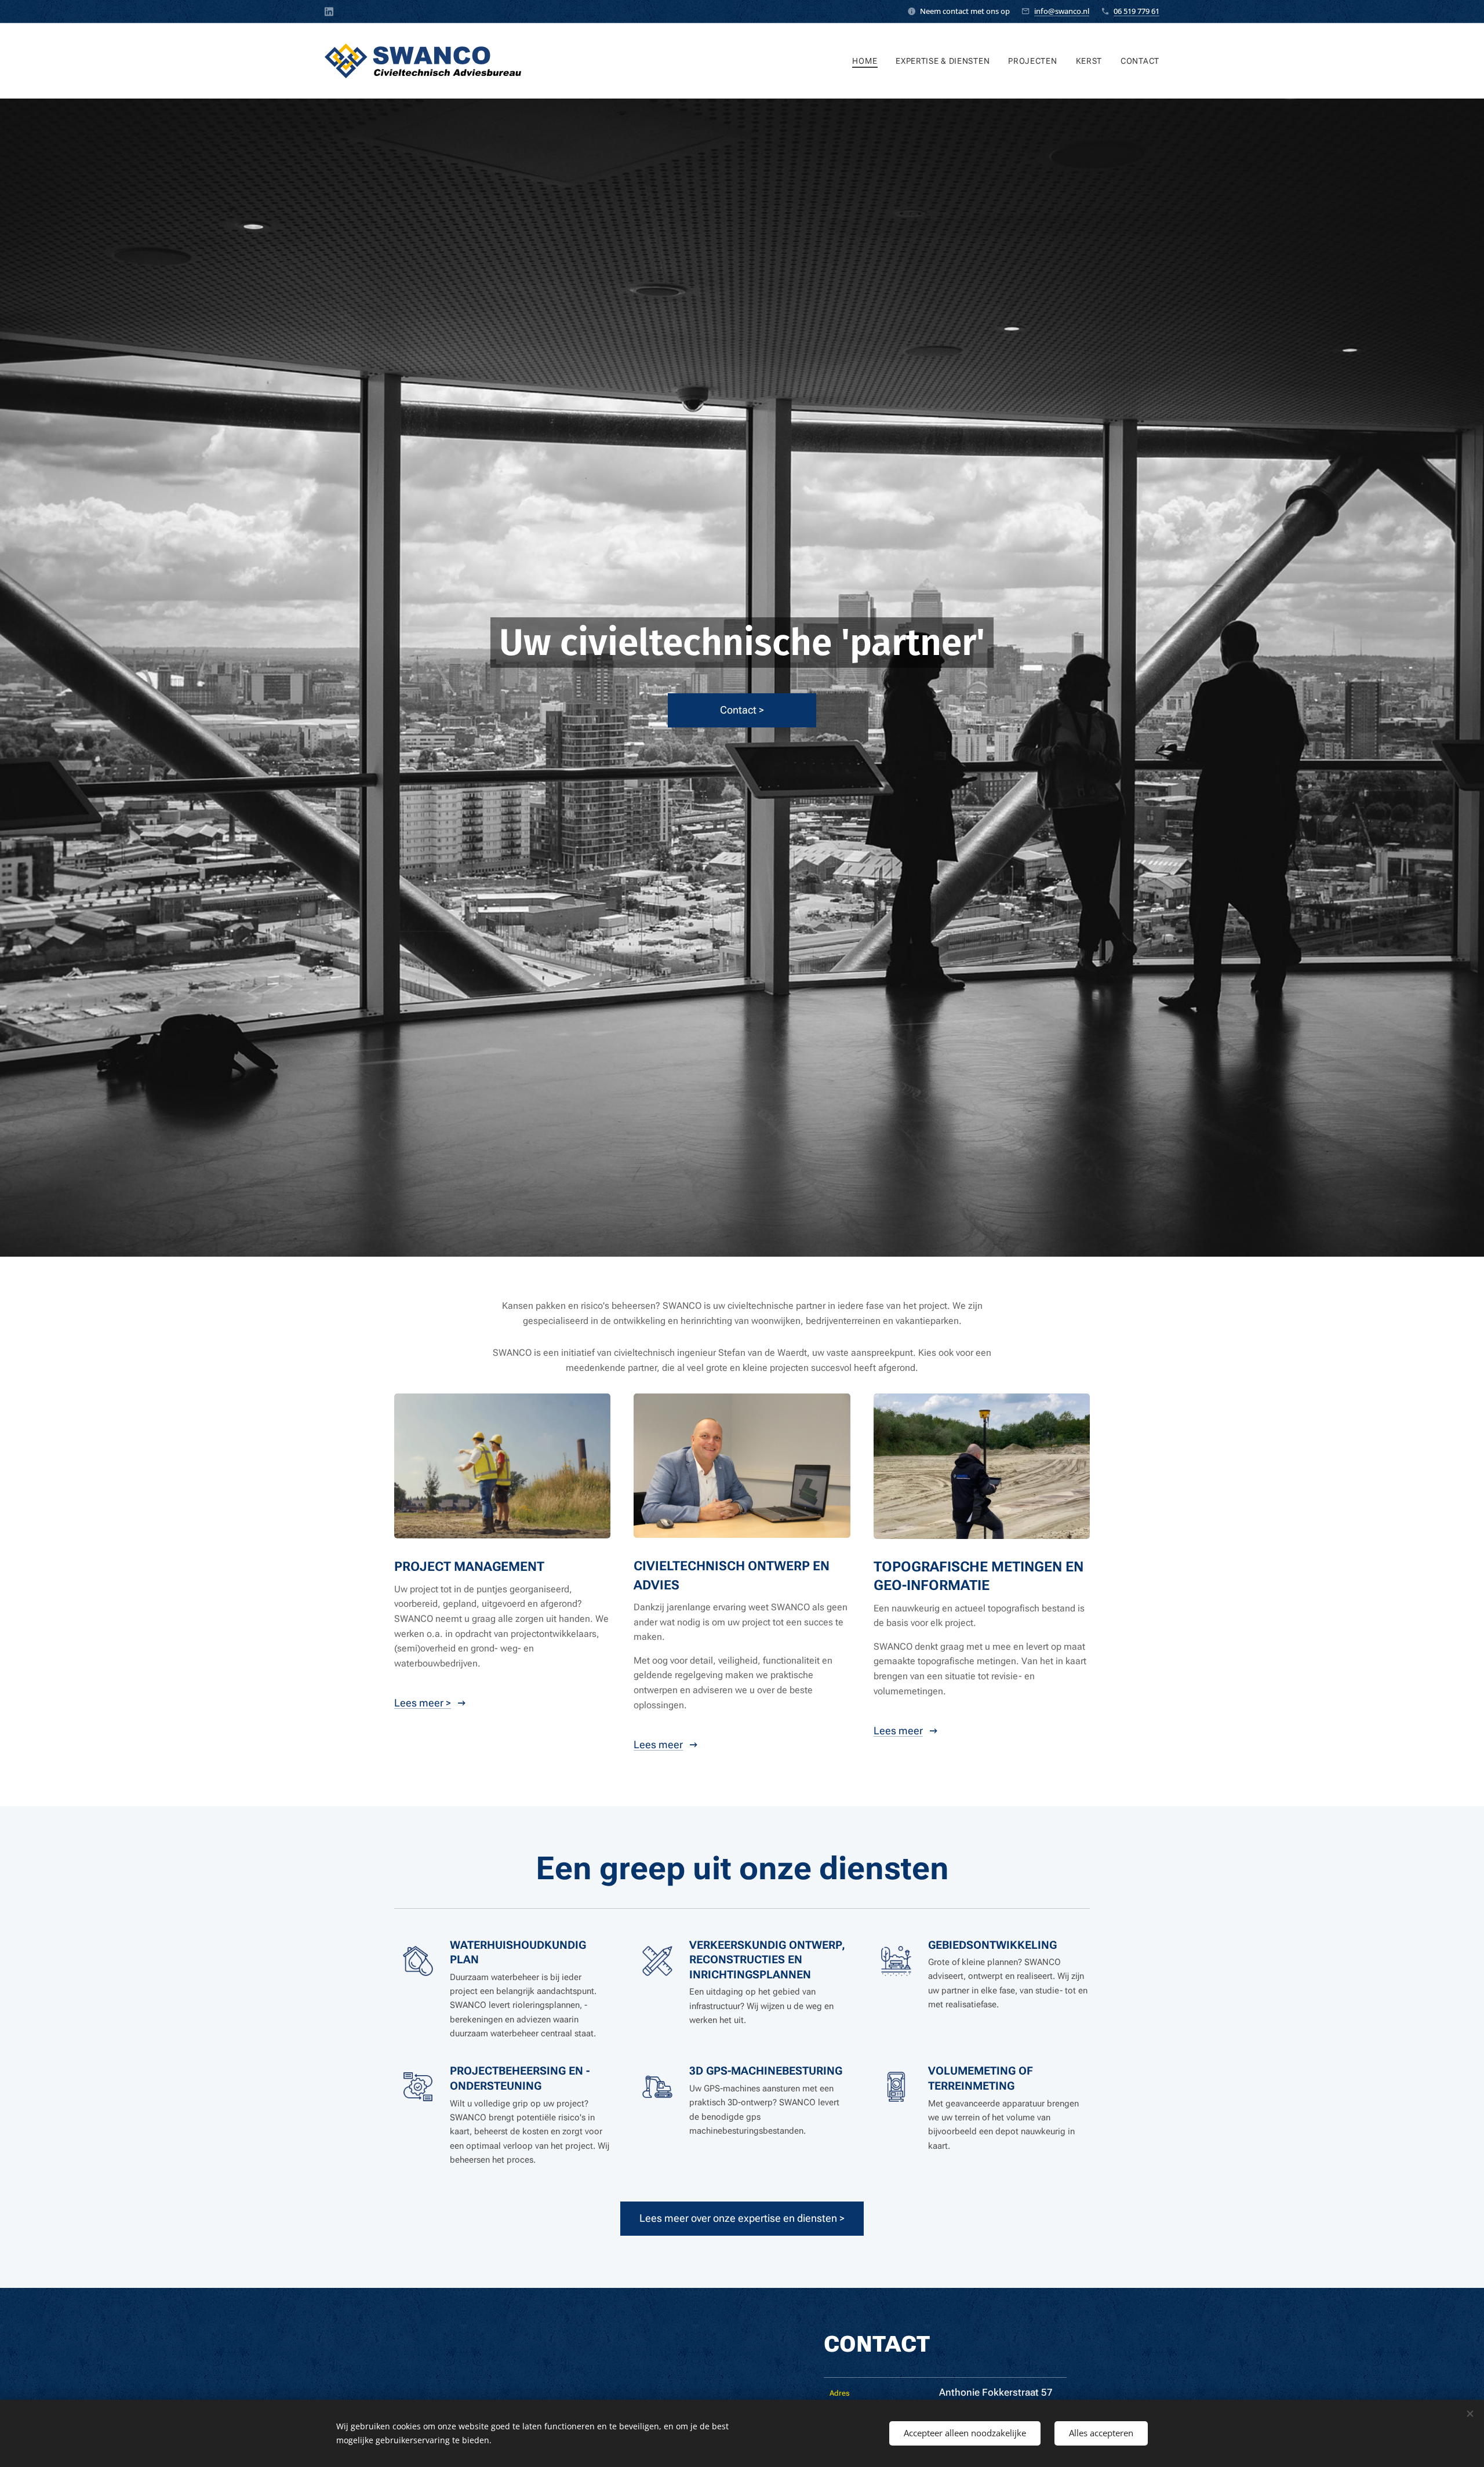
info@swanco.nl (1062, 11)
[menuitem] (868, 61)
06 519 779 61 (1136, 11)
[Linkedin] (329, 12)
